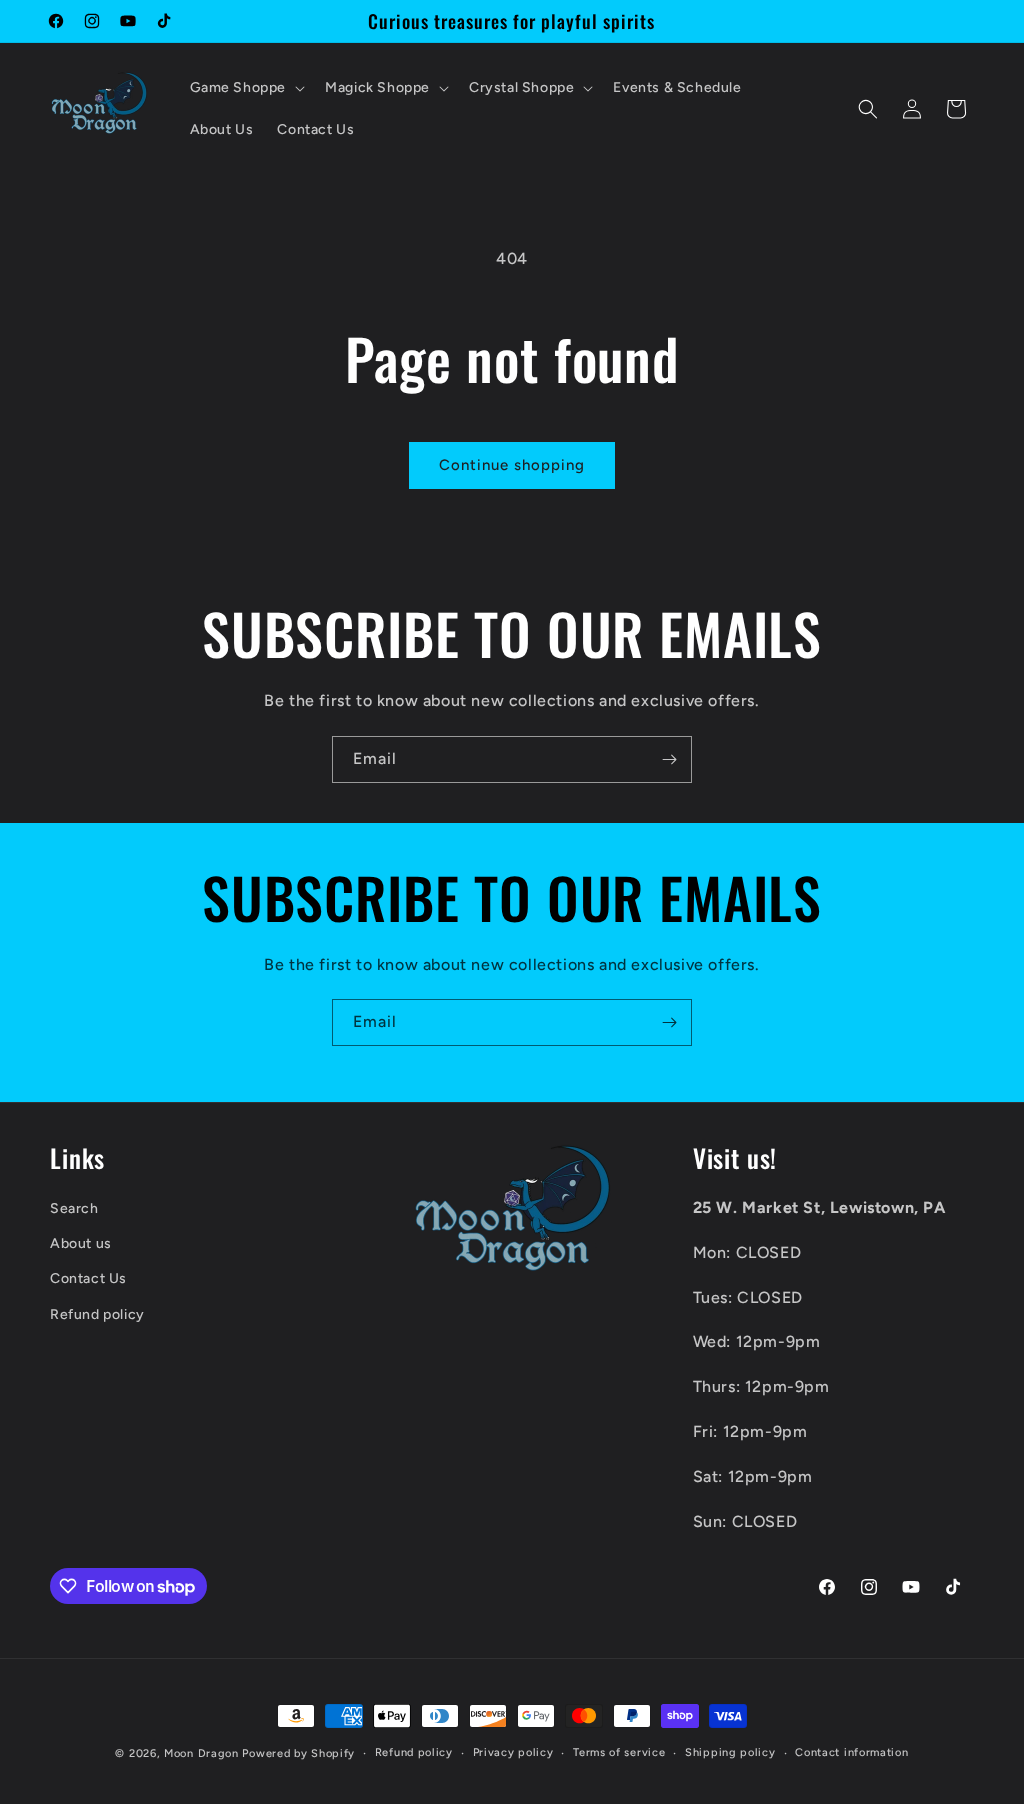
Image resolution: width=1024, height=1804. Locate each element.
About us (81, 1243)
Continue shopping (512, 465)
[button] (246, 88)
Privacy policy (513, 1752)
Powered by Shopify (298, 1753)
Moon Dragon (203, 1753)
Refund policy (97, 1314)
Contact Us (88, 1278)
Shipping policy (730, 1752)
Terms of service (619, 1752)
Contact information (851, 1752)
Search (74, 1208)
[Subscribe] (669, 759)
